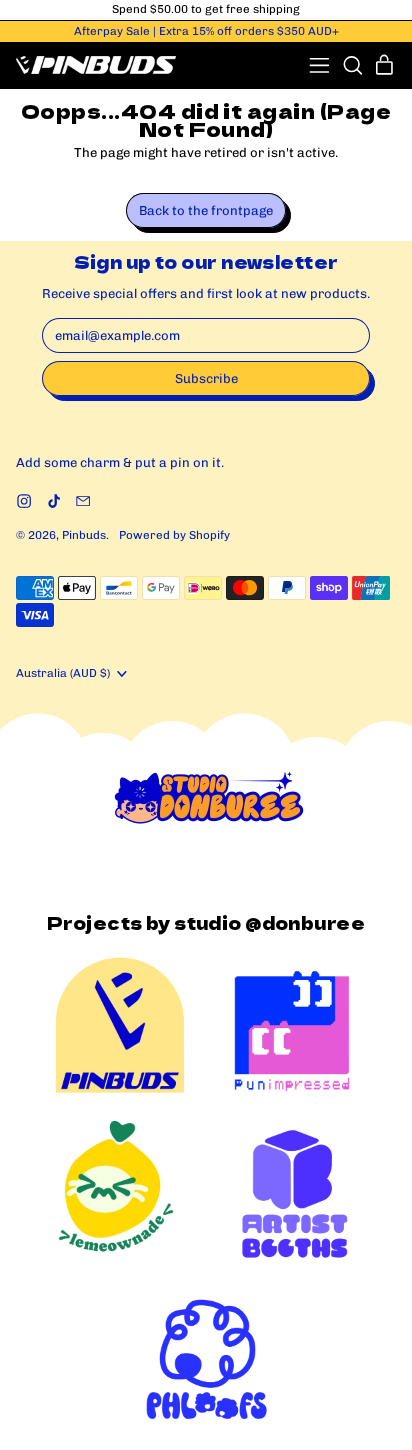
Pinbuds (84, 535)
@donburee (305, 922)
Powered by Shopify (174, 535)
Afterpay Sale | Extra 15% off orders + (206, 31)
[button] (352, 65)
